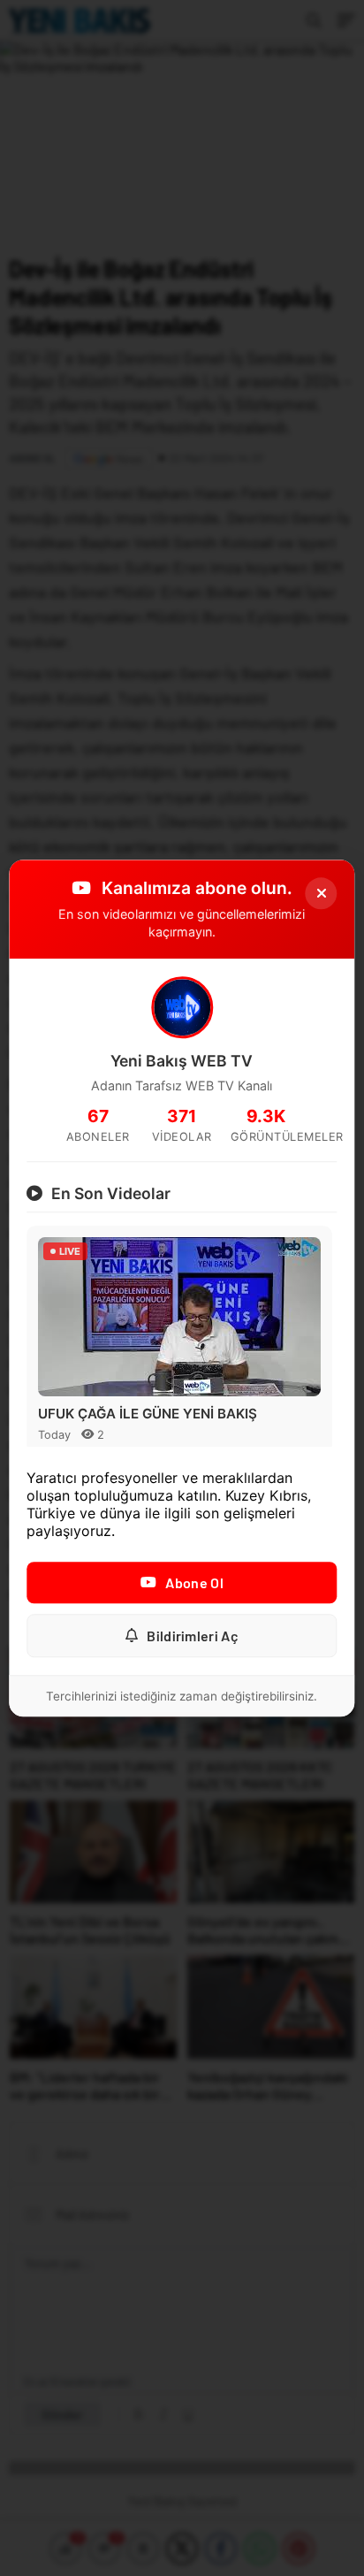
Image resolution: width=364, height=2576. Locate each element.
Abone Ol (194, 1582)
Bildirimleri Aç (193, 1636)
